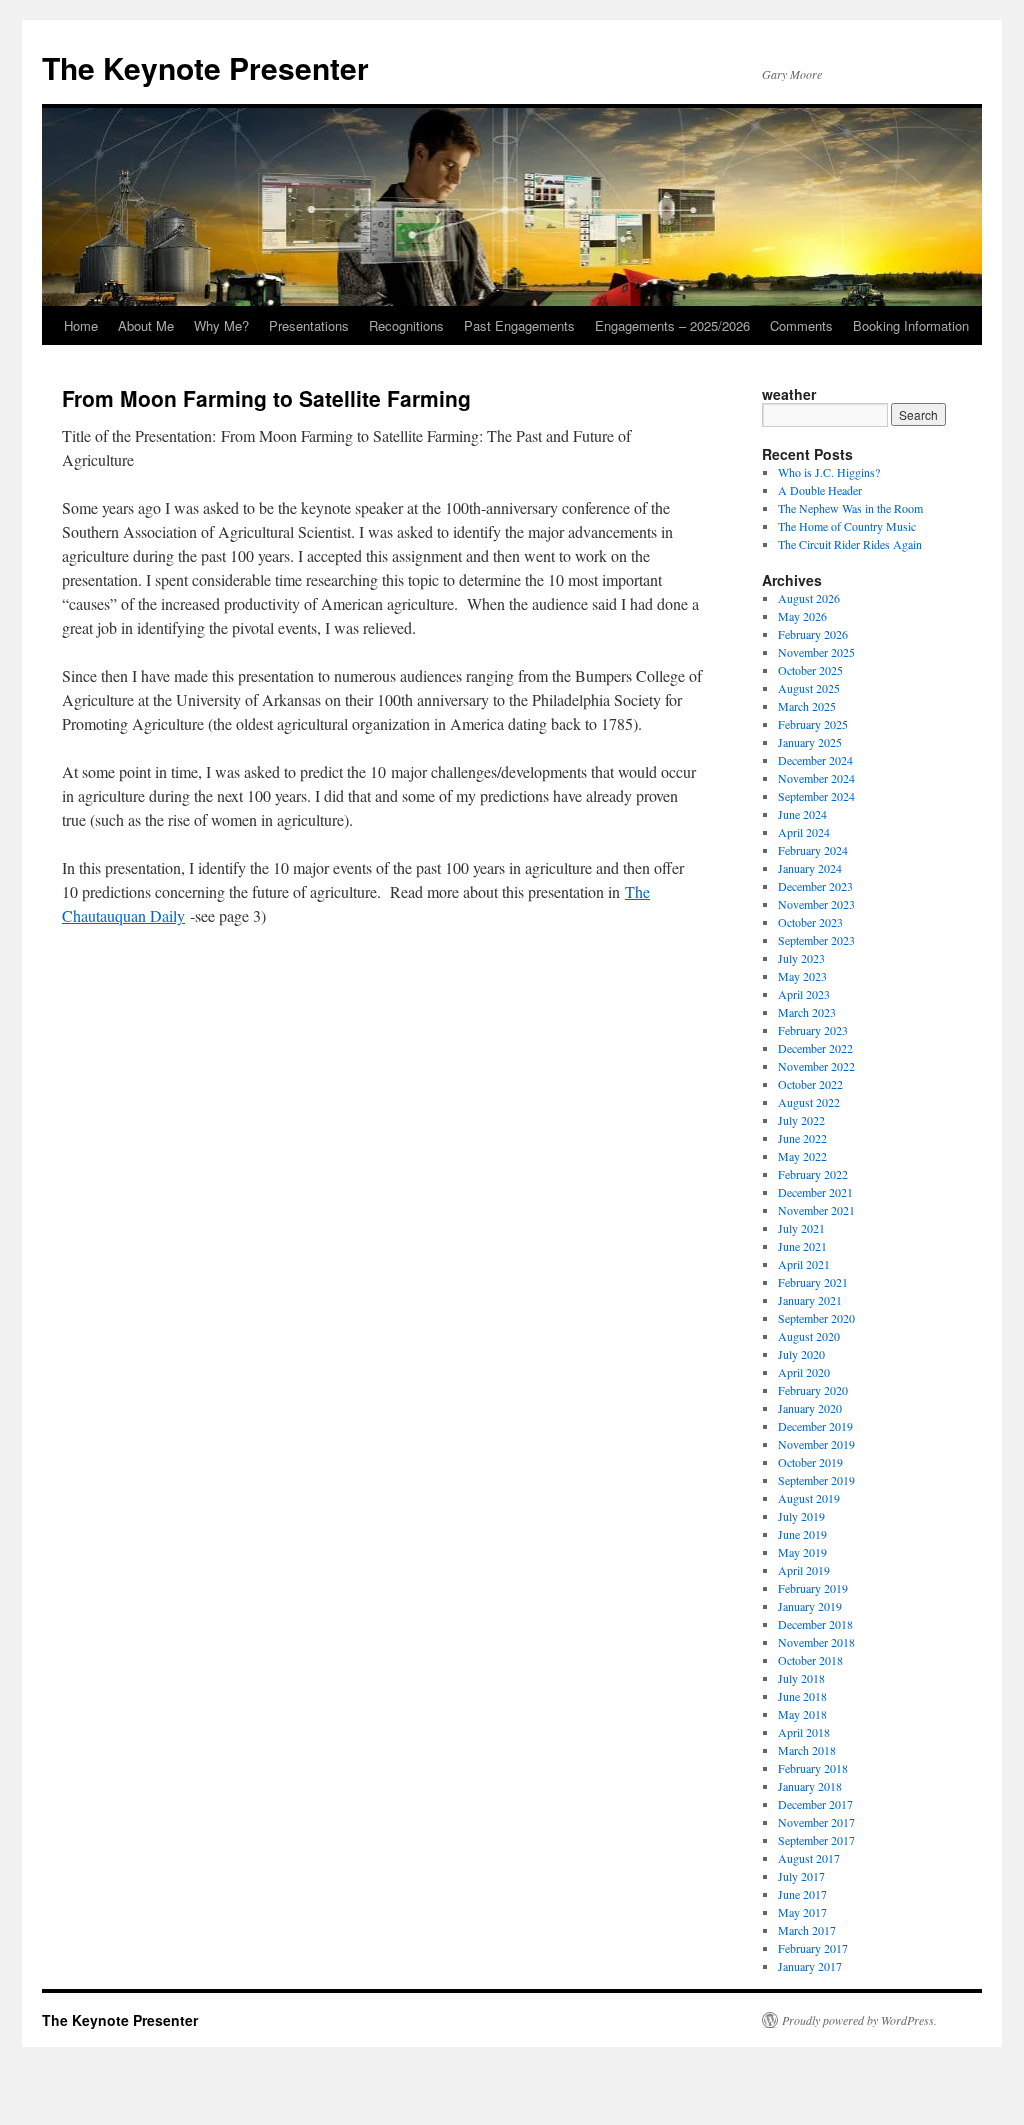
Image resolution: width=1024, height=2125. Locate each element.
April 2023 (804, 994)
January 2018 (810, 1786)
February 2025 (813, 724)
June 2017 (802, 1894)
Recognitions (406, 325)
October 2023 (810, 922)
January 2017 (810, 1966)
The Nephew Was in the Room (850, 508)
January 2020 (810, 1408)
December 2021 (815, 1192)
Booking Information (911, 325)
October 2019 (810, 1462)
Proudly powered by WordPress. (859, 2020)
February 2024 (813, 850)
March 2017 (807, 1930)
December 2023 (815, 886)
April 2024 (804, 832)
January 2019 (810, 1606)
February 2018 (813, 1768)
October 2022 (810, 1084)
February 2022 (813, 1174)
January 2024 (810, 868)
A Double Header (820, 490)
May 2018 (802, 1714)
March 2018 (807, 1750)
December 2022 (815, 1048)
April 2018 (804, 1732)
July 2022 (801, 1120)
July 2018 (801, 1678)
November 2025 (816, 652)
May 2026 (802, 616)
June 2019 (802, 1534)
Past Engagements (519, 325)
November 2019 (816, 1444)
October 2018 (810, 1660)
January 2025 (810, 742)
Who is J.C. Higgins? (829, 472)
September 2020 (816, 1318)
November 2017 (816, 1822)
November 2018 (816, 1642)
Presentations (309, 325)
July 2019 (801, 1516)
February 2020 (813, 1390)
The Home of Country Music (847, 526)
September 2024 (816, 796)
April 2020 (804, 1372)
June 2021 (802, 1246)
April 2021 (804, 1264)
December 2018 (815, 1624)
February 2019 (813, 1588)
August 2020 (809, 1336)
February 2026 (813, 634)
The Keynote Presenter (205, 67)
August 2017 (809, 1858)
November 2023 (816, 904)
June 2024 (802, 814)
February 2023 (813, 1030)
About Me (146, 325)
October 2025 (810, 670)
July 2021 (801, 1228)
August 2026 (809, 598)
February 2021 (813, 1282)
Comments (801, 325)
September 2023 (816, 940)
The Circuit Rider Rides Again (850, 544)
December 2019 (815, 1426)
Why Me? (221, 325)
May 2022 (802, 1156)
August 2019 (809, 1498)
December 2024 (815, 760)
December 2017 (815, 1804)
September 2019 (816, 1480)
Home (81, 325)
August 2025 (809, 688)
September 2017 (816, 1840)
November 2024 (816, 778)
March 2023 (807, 1012)
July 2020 (801, 1354)
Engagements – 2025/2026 (672, 325)
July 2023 (801, 958)
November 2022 (816, 1066)
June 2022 (802, 1138)
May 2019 (802, 1552)
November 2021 (816, 1210)
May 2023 (802, 976)
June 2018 (802, 1696)
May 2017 (802, 1912)
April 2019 (804, 1570)
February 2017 (813, 1948)
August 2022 (809, 1102)
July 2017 (801, 1876)
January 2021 (810, 1300)
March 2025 (807, 706)
